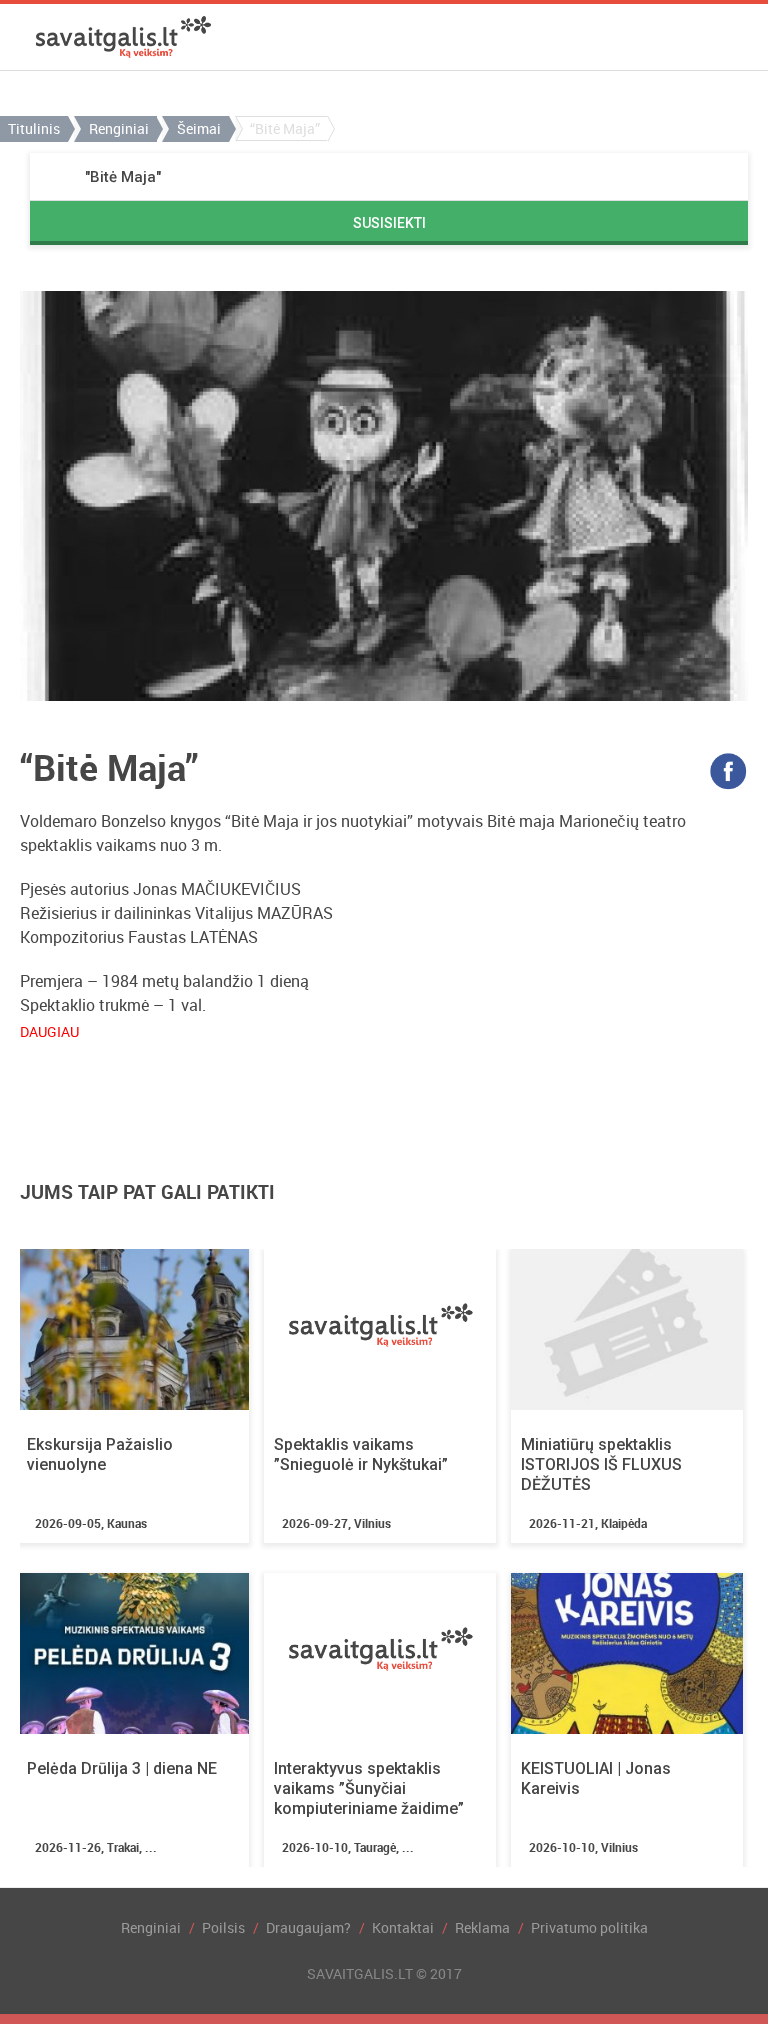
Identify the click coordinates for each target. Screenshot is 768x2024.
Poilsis (223, 1927)
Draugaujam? (308, 1927)
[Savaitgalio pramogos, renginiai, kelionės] (123, 37)
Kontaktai (403, 1927)
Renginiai (119, 128)
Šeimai (199, 128)
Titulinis (34, 128)
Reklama (482, 1927)
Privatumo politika (589, 1927)
